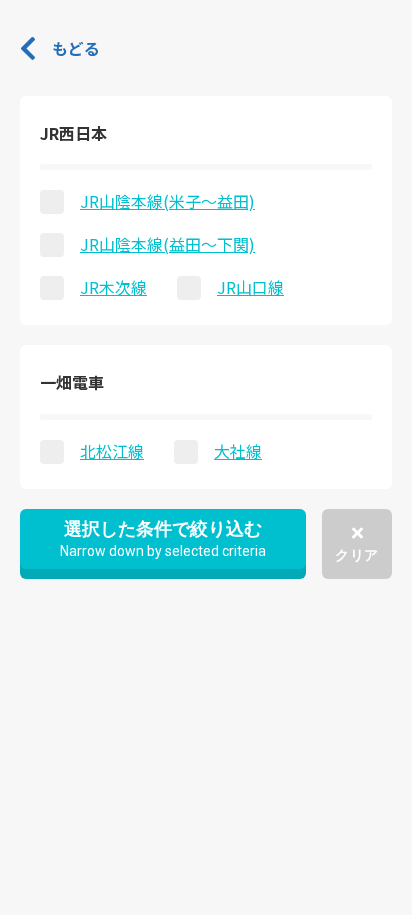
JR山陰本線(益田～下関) (167, 244)
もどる (76, 48)
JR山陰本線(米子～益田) (167, 201)
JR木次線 (113, 287)
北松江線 (112, 451)
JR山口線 (250, 287)
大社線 (238, 451)
